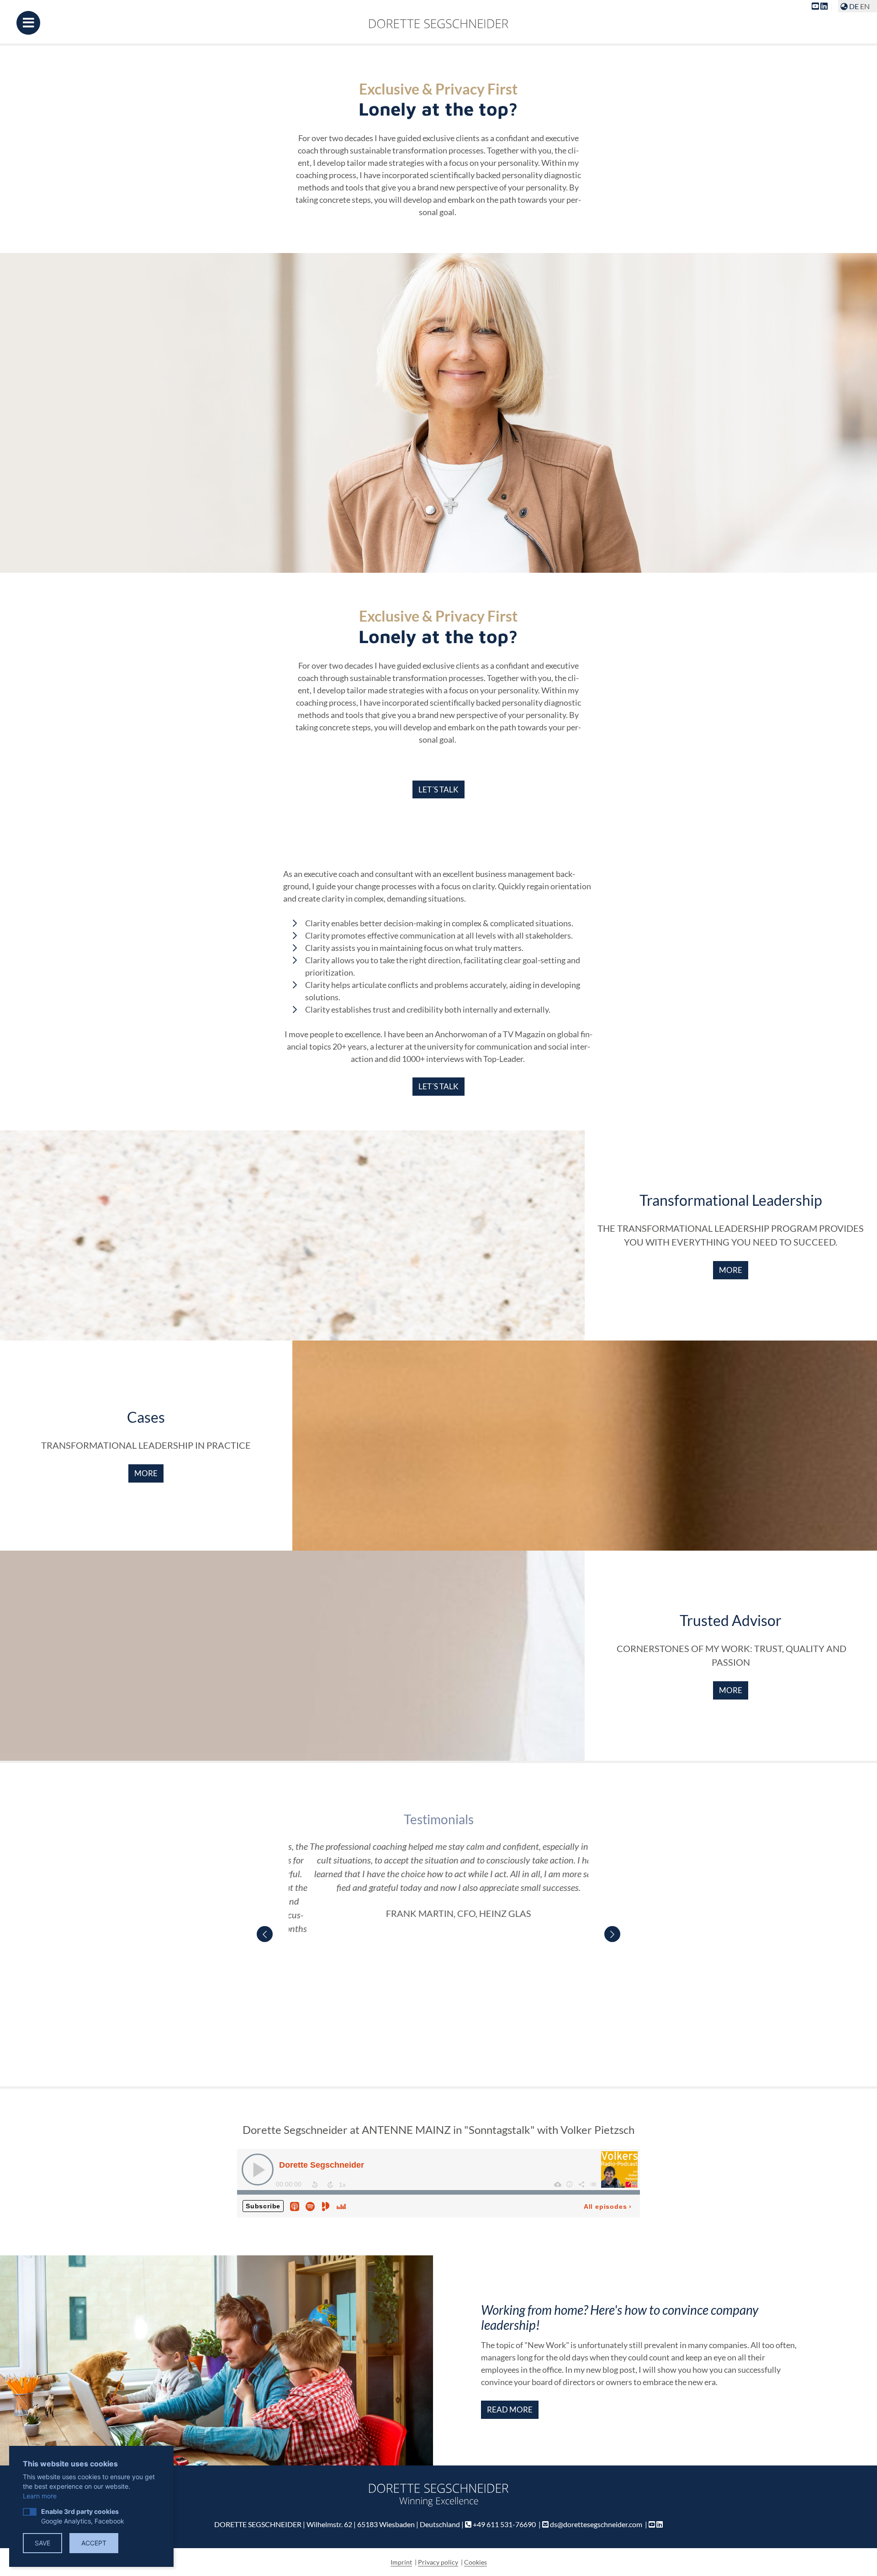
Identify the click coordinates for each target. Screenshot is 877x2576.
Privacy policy (438, 2562)
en (865, 6)
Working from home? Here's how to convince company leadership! (620, 2317)
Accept (94, 2543)
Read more (510, 2410)
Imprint (401, 2562)
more (731, 1270)
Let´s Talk (438, 789)
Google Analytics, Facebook (83, 2516)
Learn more (40, 2496)
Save (42, 2543)
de (854, 6)
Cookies (475, 2562)
